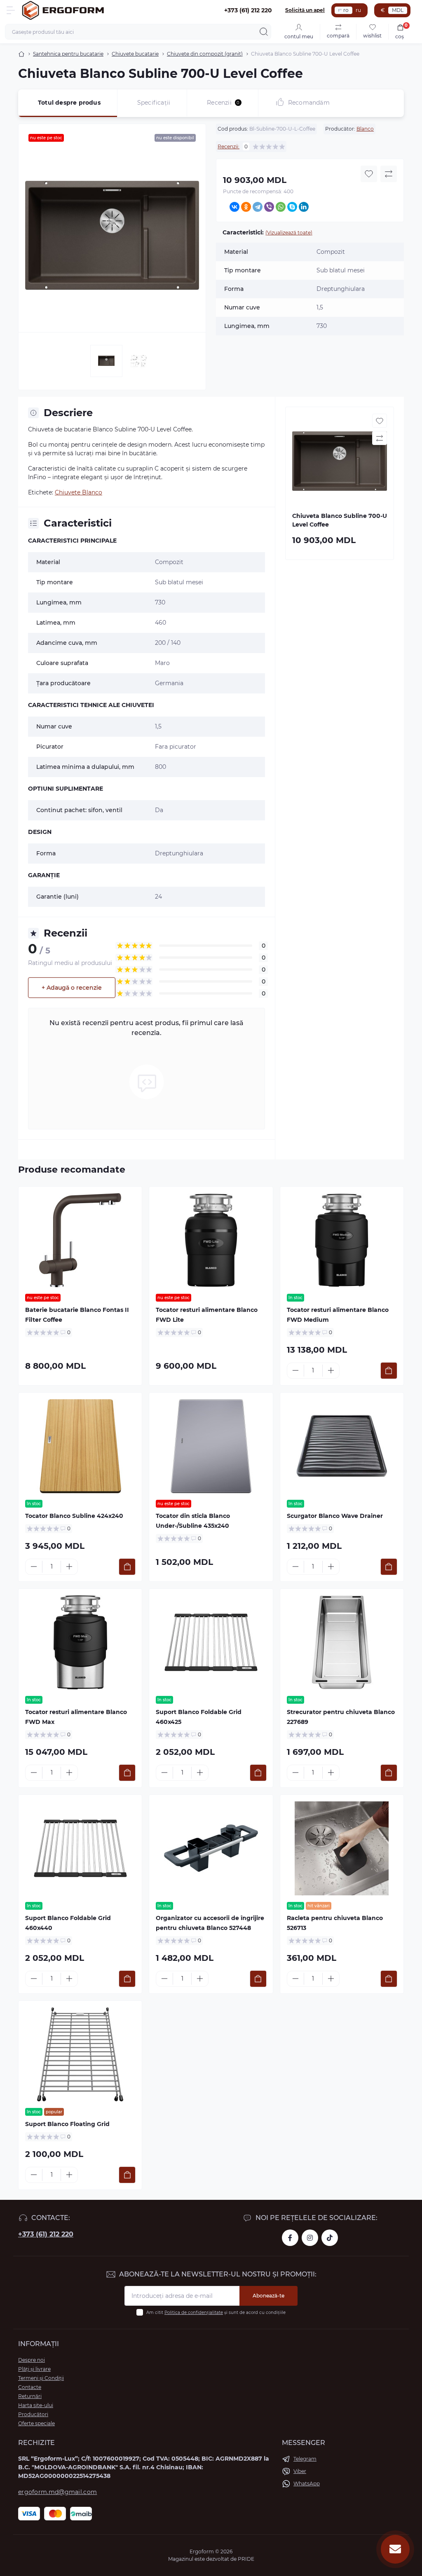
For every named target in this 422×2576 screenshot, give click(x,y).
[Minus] (295, 1370)
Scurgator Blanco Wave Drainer (335, 1516)
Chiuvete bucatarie (135, 54)
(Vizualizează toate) (289, 233)
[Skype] (292, 207)
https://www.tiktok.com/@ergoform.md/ (330, 2238)
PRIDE (246, 2559)
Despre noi (32, 2360)
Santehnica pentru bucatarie (68, 54)
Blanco (365, 129)
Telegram (305, 2459)
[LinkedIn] (304, 207)
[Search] (264, 32)
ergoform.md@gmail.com (57, 2492)
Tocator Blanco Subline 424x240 (74, 1516)
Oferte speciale (36, 2423)
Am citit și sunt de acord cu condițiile (216, 2313)
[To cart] (389, 1371)
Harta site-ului (36, 2405)
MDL (398, 10)
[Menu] (11, 10)
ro (346, 10)
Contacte (30, 2387)
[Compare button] (389, 174)
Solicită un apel (305, 10)
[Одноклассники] (246, 207)
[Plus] (331, 1370)
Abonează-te (268, 2296)
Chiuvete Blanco (79, 492)
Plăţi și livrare (34, 2369)
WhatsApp (307, 2483)
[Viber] (269, 207)
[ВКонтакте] (234, 207)
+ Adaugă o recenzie (72, 988)
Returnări (30, 2396)
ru (358, 10)
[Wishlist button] (369, 174)
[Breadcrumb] (21, 54)
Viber (300, 2471)
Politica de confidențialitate (194, 2313)
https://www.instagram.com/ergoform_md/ (310, 2238)
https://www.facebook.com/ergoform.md (290, 2238)
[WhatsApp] (281, 207)
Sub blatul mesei (179, 582)
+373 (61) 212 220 (46, 2234)
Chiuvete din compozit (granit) (205, 54)
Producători (33, 2414)
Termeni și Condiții (41, 2378)
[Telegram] (258, 207)
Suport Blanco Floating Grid (67, 2124)
